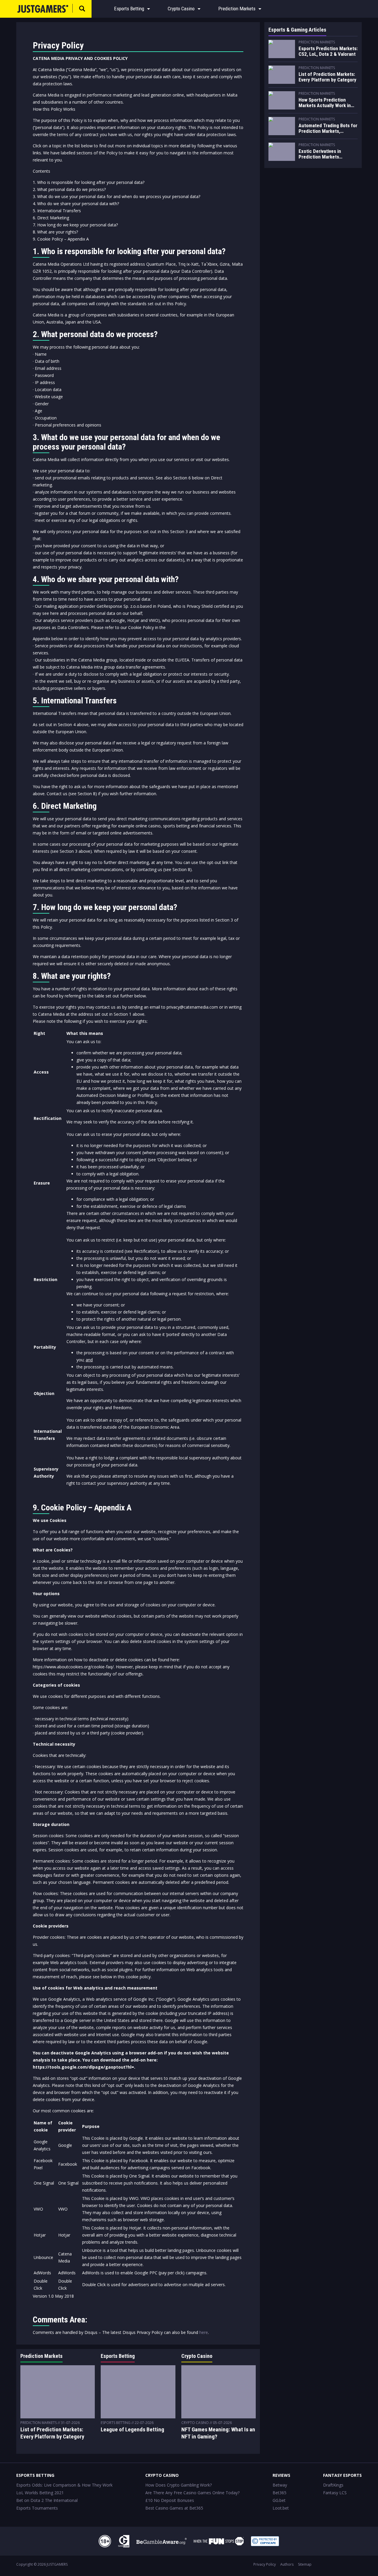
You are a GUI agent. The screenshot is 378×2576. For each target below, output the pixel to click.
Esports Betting (129, 9)
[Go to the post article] (58, 2392)
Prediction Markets (237, 9)
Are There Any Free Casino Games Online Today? (192, 2493)
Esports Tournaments (37, 2508)
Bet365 (280, 2493)
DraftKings (333, 2485)
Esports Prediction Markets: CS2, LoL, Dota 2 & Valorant (328, 51)
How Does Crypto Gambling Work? (179, 2485)
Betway (280, 2485)
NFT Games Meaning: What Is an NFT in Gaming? (218, 2433)
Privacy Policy (265, 2564)
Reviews (281, 2475)
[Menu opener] (149, 9)
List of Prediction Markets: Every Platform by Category (52, 2433)
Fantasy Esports (342, 2475)
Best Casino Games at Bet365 (174, 2508)
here (204, 2332)
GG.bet (279, 2500)
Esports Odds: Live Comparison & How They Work (64, 2485)
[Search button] (82, 9)
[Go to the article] (282, 49)
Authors (287, 2564)
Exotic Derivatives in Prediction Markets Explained (320, 154)
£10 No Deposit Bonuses (170, 2500)
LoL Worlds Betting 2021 (40, 2493)
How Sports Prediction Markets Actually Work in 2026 (325, 103)
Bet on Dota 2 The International (47, 2500)
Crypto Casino (181, 9)
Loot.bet (281, 2508)
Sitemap (305, 2564)
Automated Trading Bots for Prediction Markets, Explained (328, 129)
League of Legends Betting (132, 2429)
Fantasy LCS (335, 2493)
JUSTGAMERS (57, 2564)
